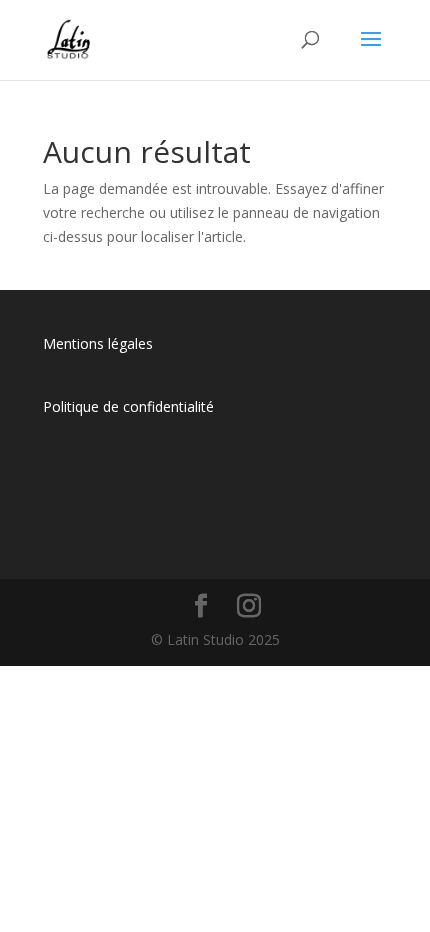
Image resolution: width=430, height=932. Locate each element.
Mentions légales (98, 343)
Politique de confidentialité (128, 406)
